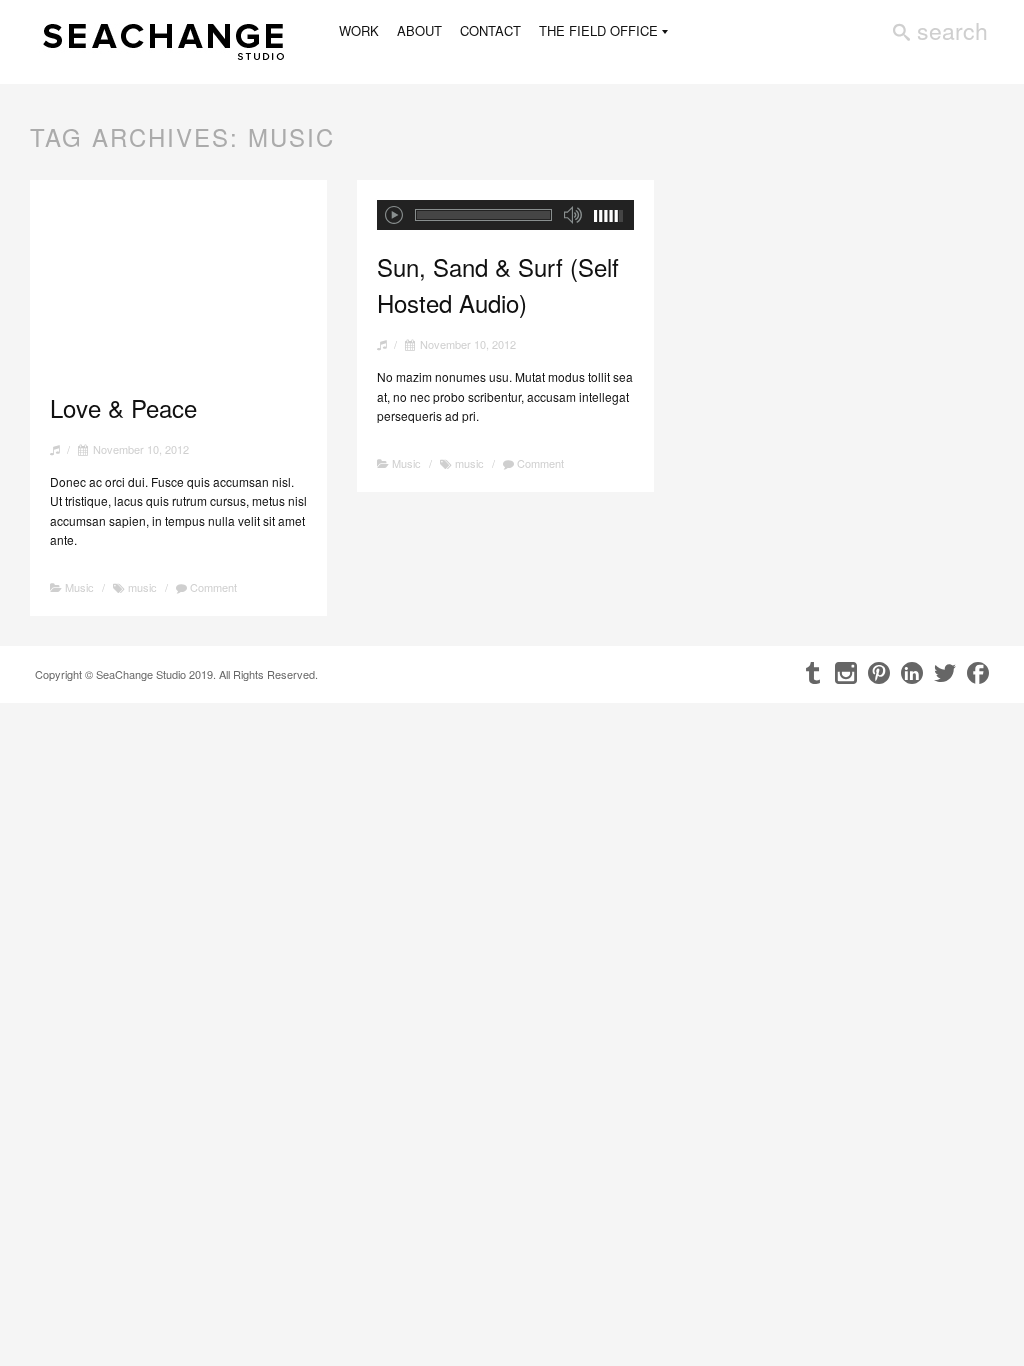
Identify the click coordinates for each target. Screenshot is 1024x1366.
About (419, 30)
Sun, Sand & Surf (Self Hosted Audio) (498, 284)
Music (79, 587)
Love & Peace (123, 407)
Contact (490, 30)
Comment (212, 587)
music (142, 587)
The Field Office (598, 31)
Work (359, 30)
